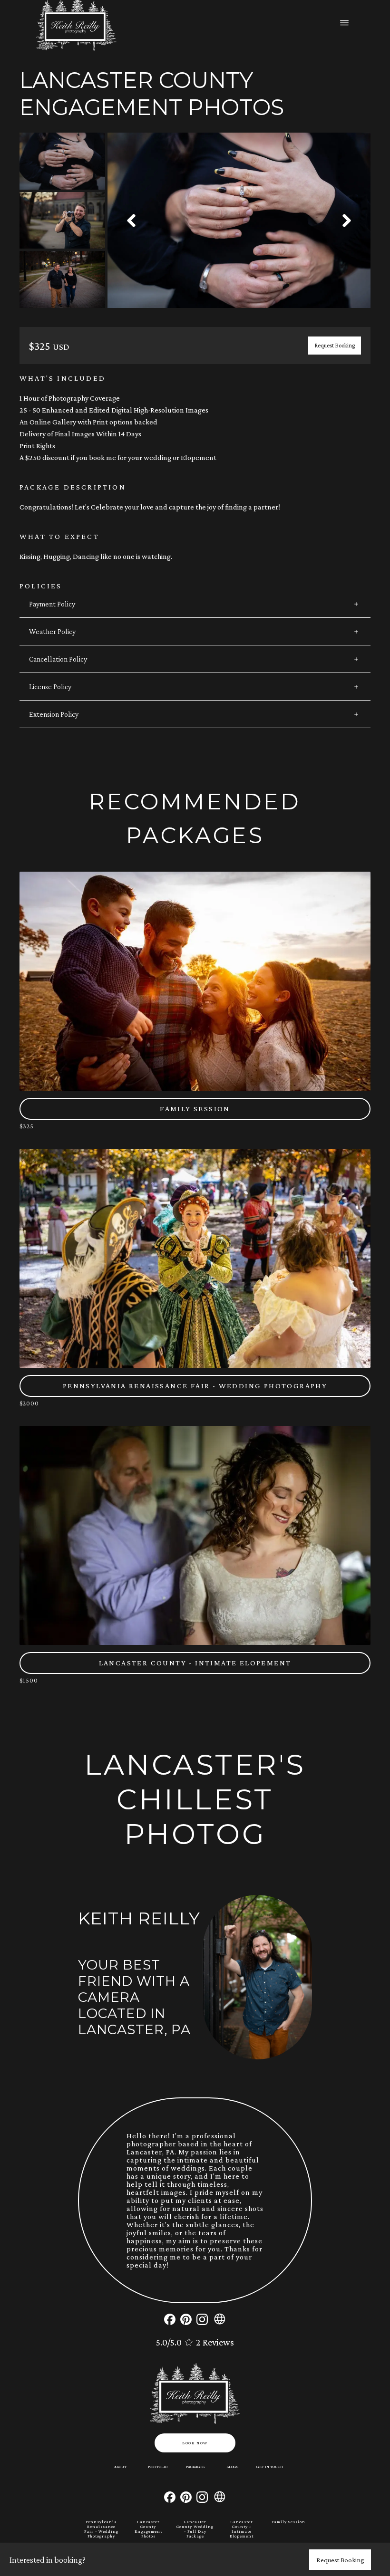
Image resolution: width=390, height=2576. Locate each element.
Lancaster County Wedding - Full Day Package (195, 2529)
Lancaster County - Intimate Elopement (242, 2529)
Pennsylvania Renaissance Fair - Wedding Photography (101, 2529)
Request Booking (335, 346)
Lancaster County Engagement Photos (148, 2529)
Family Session (288, 2522)
